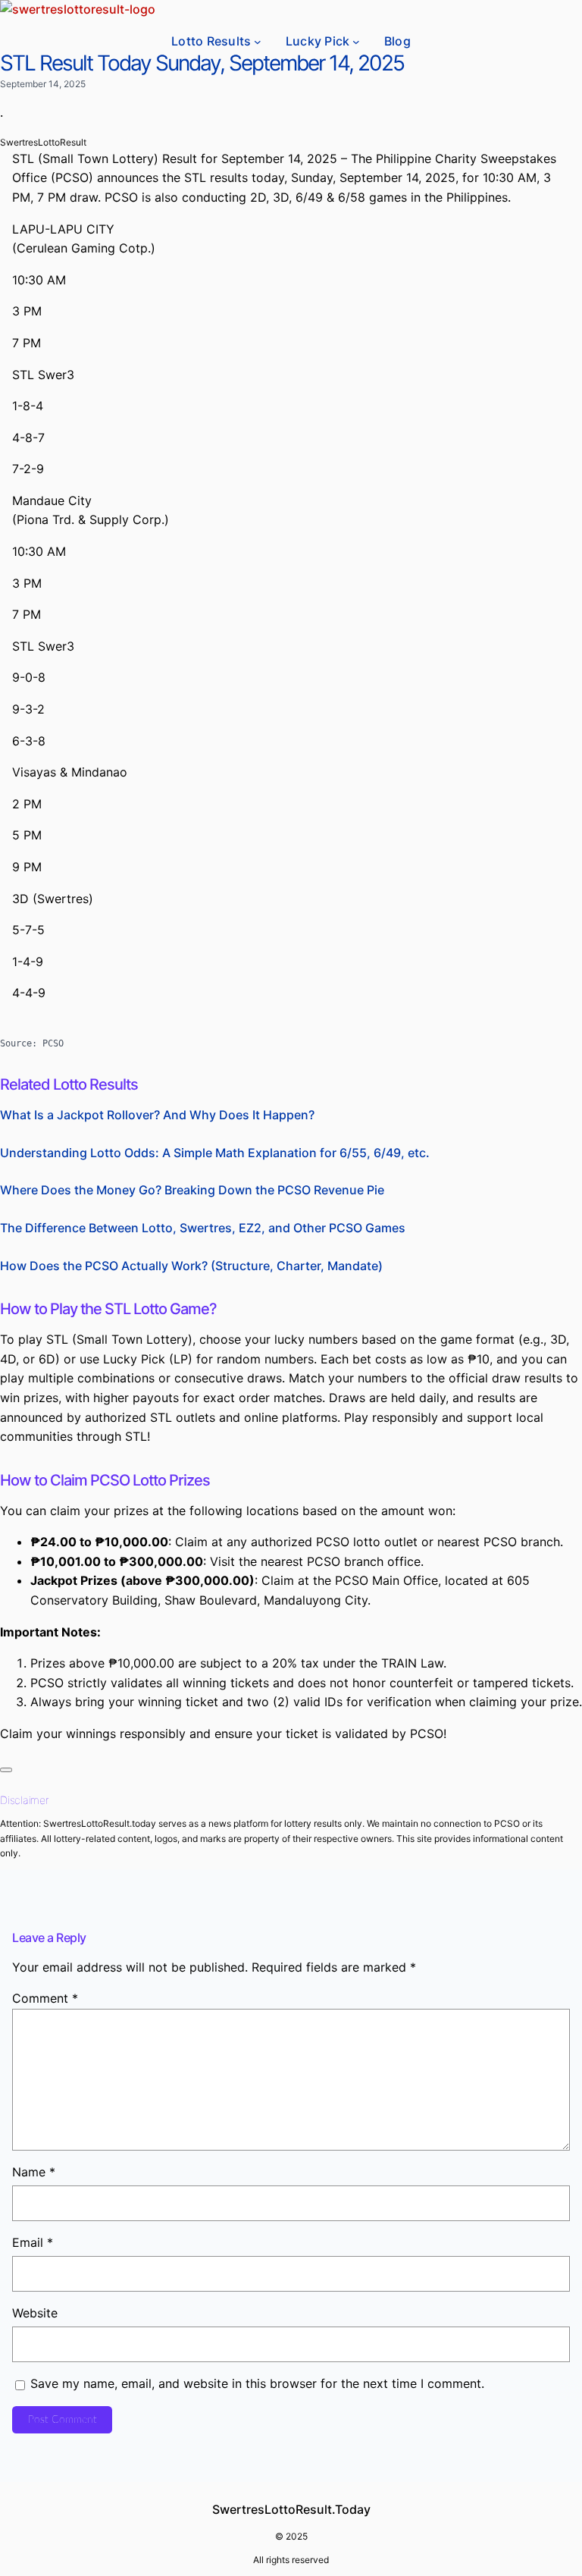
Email (33, 2242)
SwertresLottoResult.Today (291, 2509)
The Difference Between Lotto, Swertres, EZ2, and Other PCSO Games (203, 1228)
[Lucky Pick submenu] (356, 42)
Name (34, 2172)
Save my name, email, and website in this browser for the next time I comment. (257, 2383)
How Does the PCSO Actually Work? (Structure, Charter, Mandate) (191, 1266)
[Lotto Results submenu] (258, 42)
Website (35, 2313)
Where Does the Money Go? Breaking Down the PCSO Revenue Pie (192, 1190)
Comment (45, 1998)
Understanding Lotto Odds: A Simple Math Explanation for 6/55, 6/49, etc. (215, 1153)
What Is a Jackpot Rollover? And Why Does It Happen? (157, 1115)
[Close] (6, 1770)
